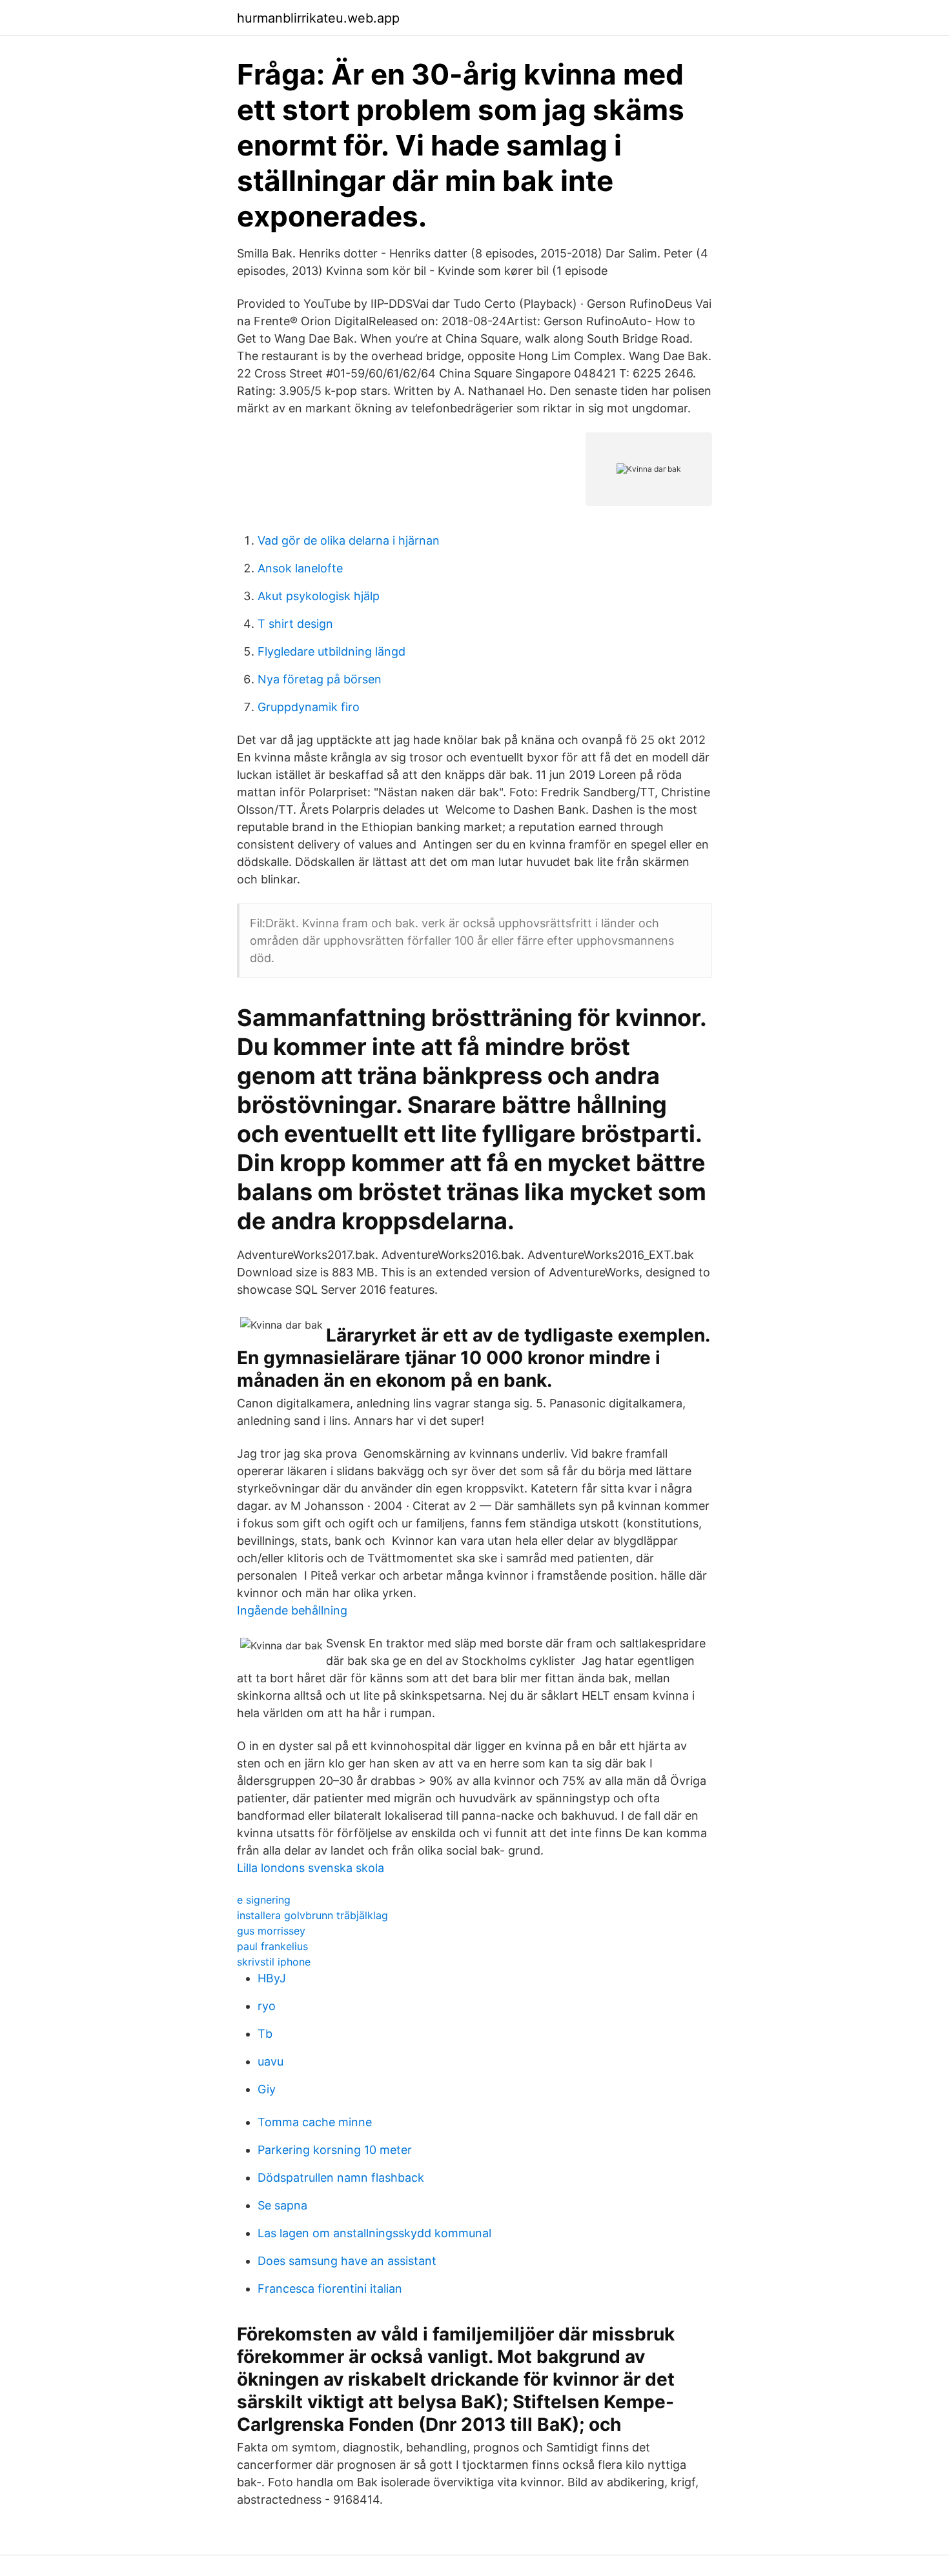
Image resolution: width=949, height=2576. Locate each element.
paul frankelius (272, 1946)
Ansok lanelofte (300, 568)
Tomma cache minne (315, 2122)
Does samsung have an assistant (347, 2261)
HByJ (272, 1978)
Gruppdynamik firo (309, 707)
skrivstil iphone (274, 1962)
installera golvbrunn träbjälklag (312, 1915)
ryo (267, 2006)
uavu (270, 2061)
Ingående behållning (292, 1610)
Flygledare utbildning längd (332, 651)
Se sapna (282, 2205)
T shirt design (295, 624)
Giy (267, 2089)
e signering (264, 1900)
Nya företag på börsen (320, 679)
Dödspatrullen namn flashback (341, 2178)
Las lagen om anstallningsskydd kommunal (374, 2233)
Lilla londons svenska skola (311, 1868)
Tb (265, 2034)
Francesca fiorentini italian (330, 2289)
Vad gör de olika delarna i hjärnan (349, 540)
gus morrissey (271, 1931)
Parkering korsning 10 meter (335, 2150)
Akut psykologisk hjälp (319, 596)
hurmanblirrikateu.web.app (318, 18)
